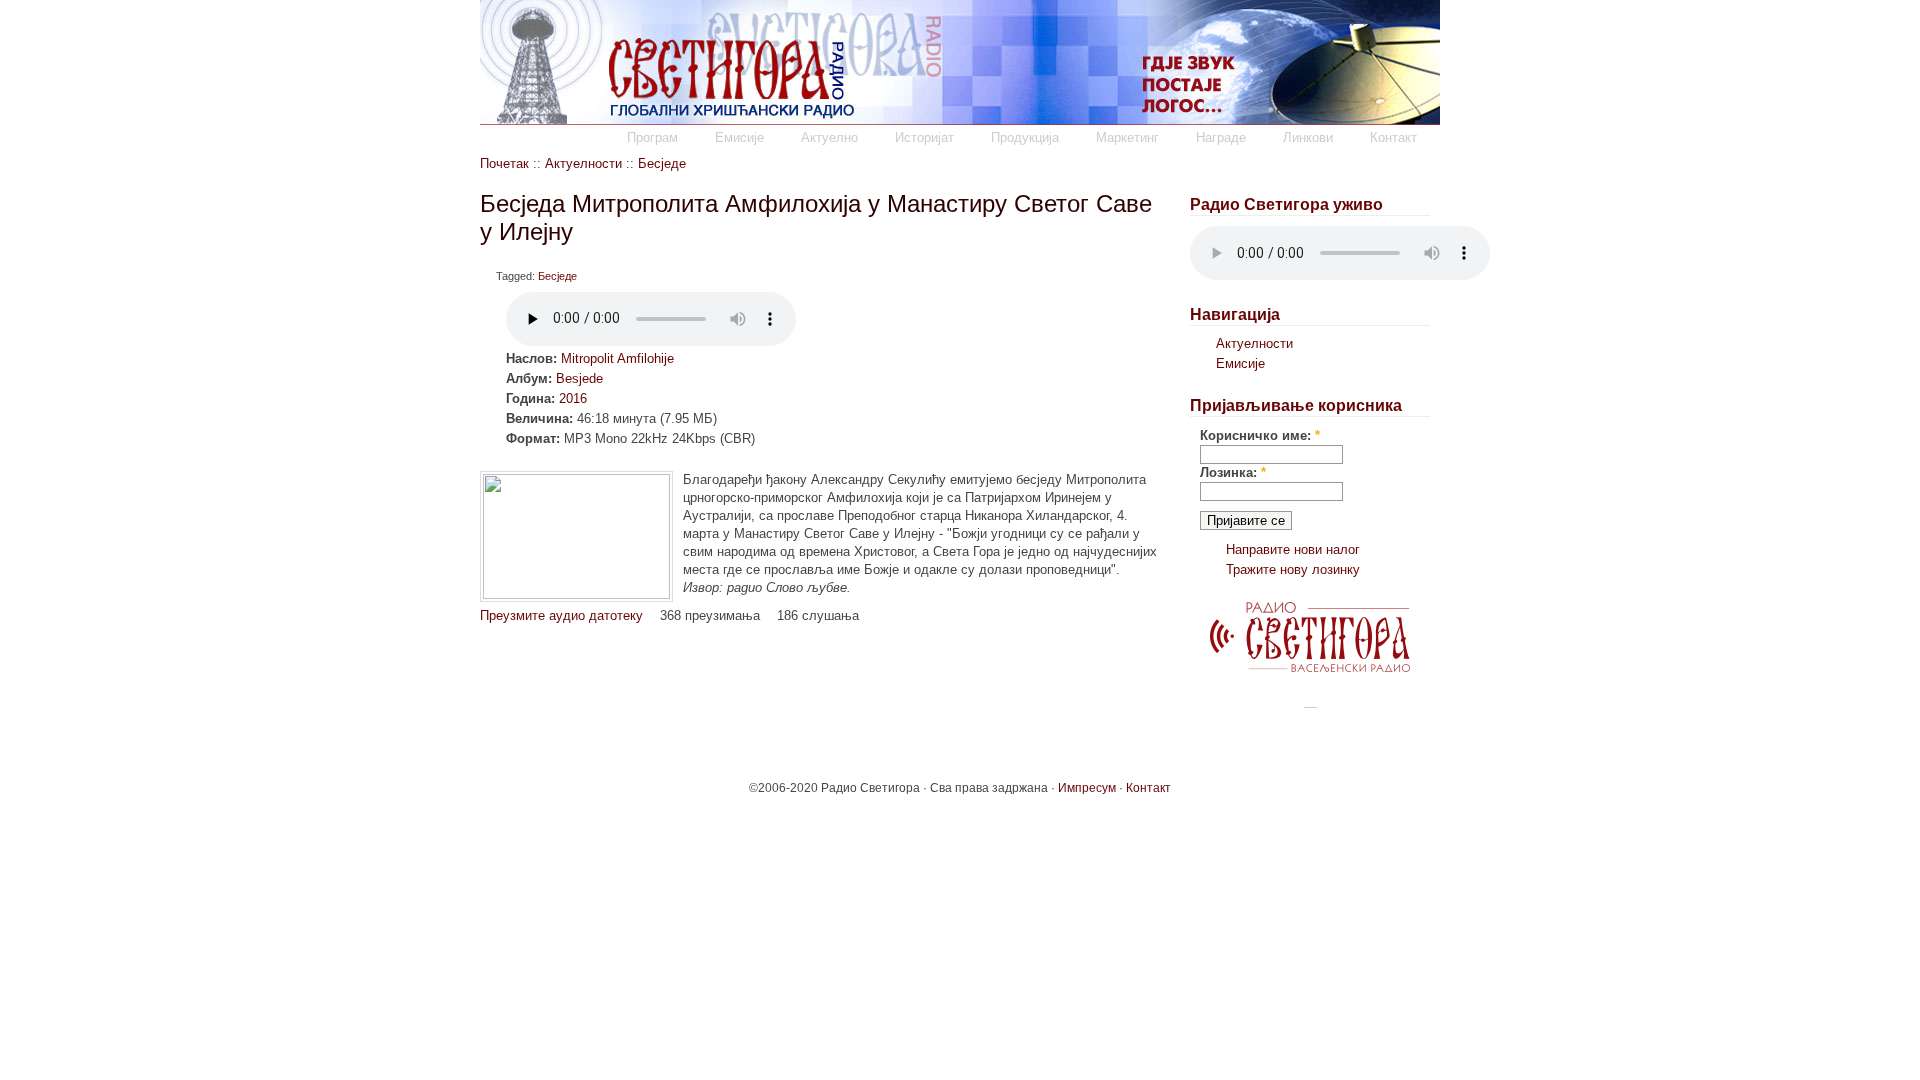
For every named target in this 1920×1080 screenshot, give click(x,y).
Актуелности (583, 163)
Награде (1221, 137)
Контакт (1393, 137)
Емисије (739, 137)
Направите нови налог (1293, 549)
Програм (652, 137)
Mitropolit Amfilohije (617, 358)
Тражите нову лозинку (1293, 569)
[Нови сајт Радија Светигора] (1310, 667)
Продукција (1025, 137)
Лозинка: (1233, 472)
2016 (573, 398)
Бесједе (662, 163)
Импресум (1087, 788)
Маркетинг (1127, 137)
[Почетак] (960, 120)
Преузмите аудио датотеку (561, 615)
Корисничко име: (1260, 435)
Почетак (504, 163)
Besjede (579, 378)
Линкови (1308, 137)
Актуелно (829, 137)
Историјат (924, 137)
